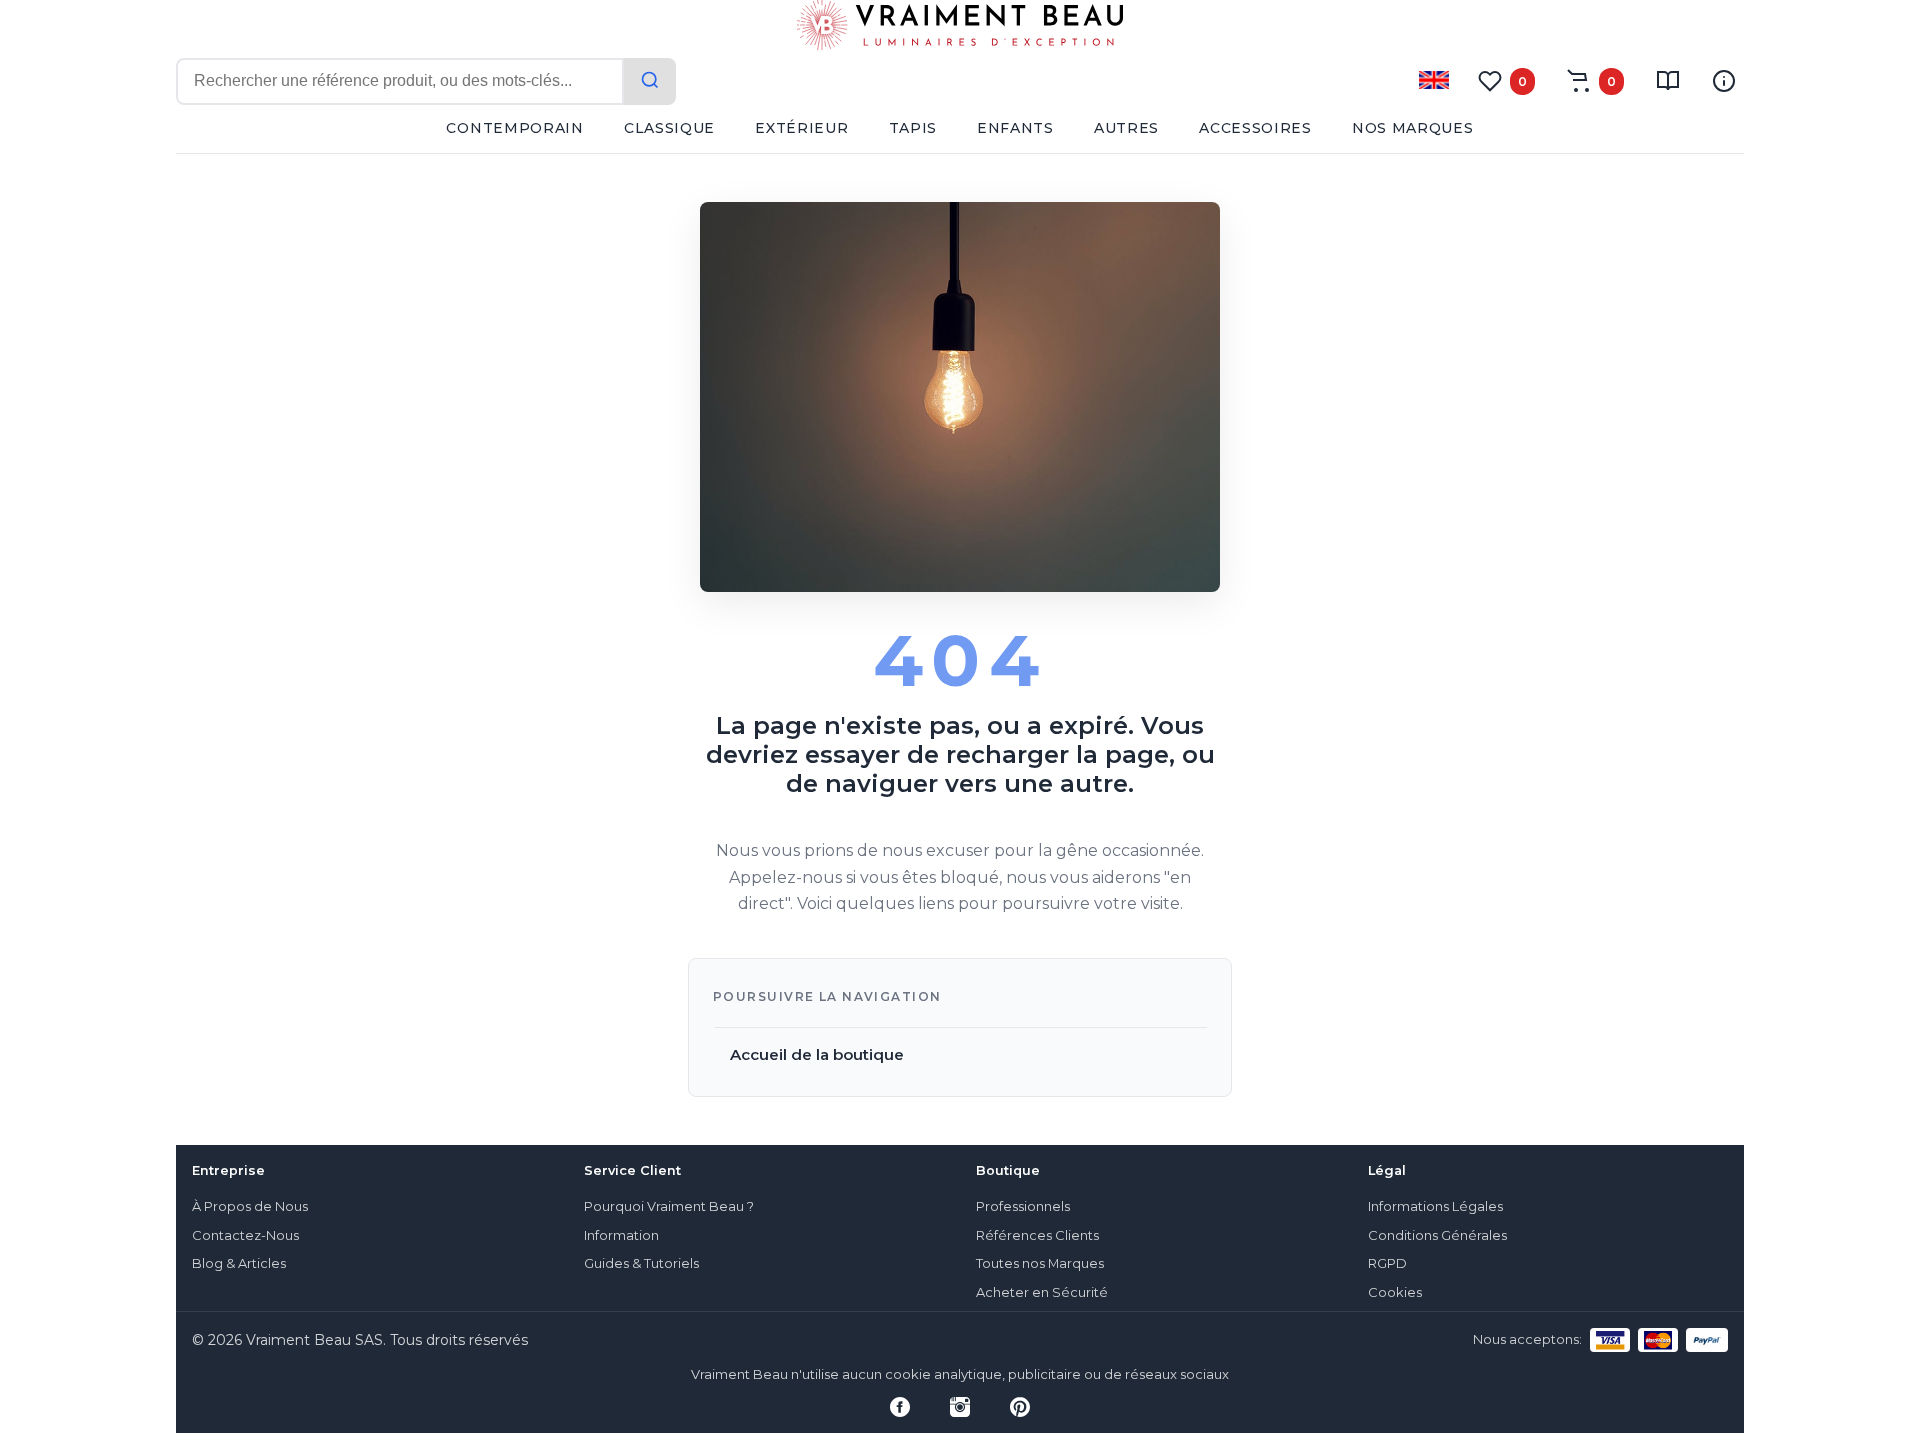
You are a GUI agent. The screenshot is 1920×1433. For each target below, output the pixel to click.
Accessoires (1255, 128)
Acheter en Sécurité (1042, 1292)
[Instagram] (960, 1407)
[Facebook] (900, 1407)
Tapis (913, 128)
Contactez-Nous (245, 1235)
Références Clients (1037, 1235)
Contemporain (514, 128)
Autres (1126, 128)
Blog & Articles (239, 1263)
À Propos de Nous (250, 1206)
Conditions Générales (1437, 1235)
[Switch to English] (1434, 80)
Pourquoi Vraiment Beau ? (669, 1206)
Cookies (1395, 1292)
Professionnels (1023, 1206)
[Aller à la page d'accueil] (960, 29)
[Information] (1724, 81)
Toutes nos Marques (1040, 1263)
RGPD (1387, 1263)
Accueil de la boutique (817, 1054)
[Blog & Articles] (1668, 81)
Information (621, 1235)
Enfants (1015, 128)
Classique (669, 128)
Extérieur (801, 128)
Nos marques (1413, 128)
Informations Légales (1435, 1206)
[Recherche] (650, 81)
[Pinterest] (1020, 1407)
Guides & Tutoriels (641, 1263)
